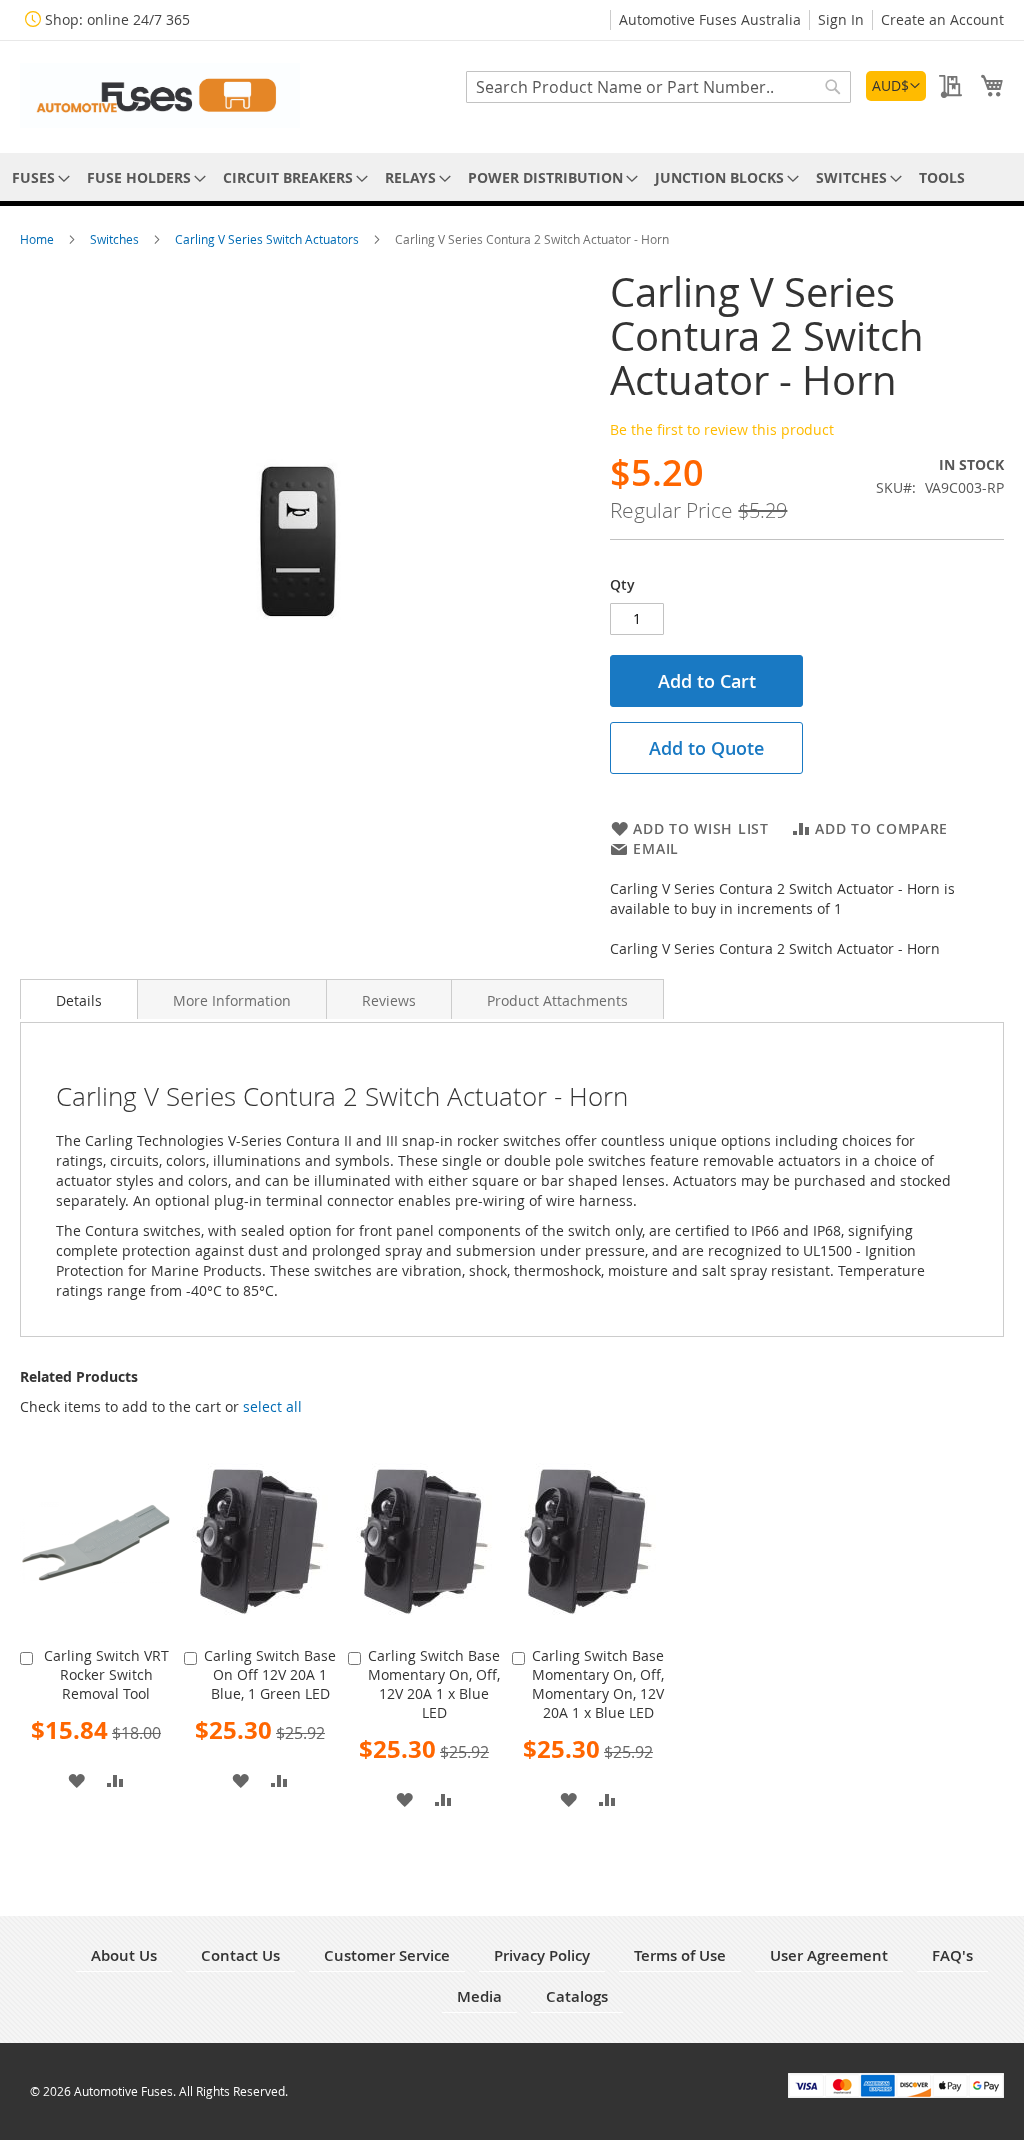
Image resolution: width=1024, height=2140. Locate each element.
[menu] (512, 177)
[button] (896, 86)
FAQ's (952, 1955)
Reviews (389, 1000)
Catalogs (577, 1996)
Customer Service (387, 1955)
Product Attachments (557, 1000)
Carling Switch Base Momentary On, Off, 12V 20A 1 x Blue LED (434, 1684)
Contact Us (240, 1955)
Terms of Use (680, 1955)
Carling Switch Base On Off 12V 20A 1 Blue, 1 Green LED (270, 1674)
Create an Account (942, 19)
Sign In (841, 19)
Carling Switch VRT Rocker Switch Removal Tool (106, 1674)
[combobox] (658, 87)
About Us (124, 1955)
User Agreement (829, 1955)
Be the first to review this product (722, 429)
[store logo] (160, 95)
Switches (116, 239)
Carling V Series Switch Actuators (268, 239)
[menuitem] (37, 177)
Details (79, 1000)
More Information (232, 1000)
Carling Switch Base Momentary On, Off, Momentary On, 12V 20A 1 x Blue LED (598, 1684)
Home (38, 239)
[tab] (79, 999)
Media (479, 1996)
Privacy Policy (542, 1955)
